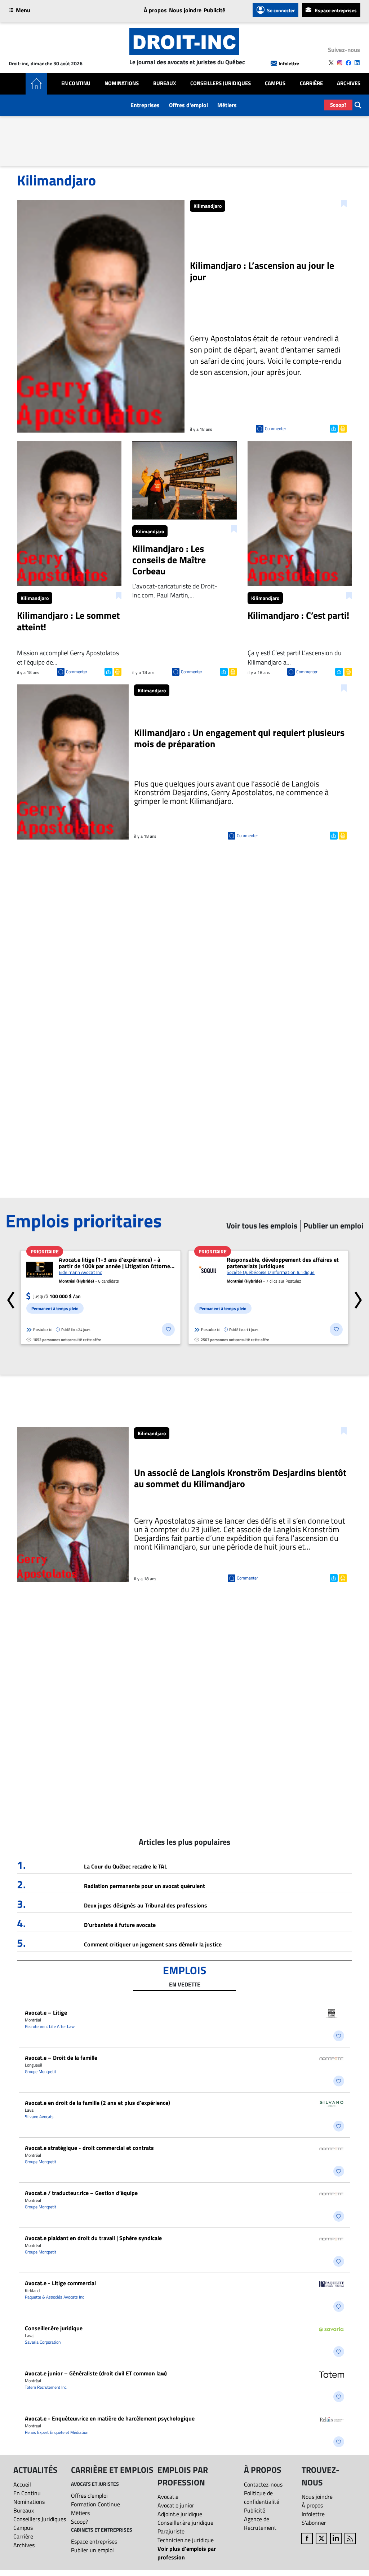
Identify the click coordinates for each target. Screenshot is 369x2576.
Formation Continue (95, 2504)
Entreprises (145, 105)
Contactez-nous (263, 2484)
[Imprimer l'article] (342, 428)
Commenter (275, 428)
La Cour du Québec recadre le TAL (126, 1866)
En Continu (76, 83)
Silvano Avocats (39, 2117)
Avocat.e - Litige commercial (60, 2283)
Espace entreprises (336, 10)
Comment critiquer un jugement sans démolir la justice (153, 1944)
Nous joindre (185, 10)
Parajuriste (171, 2531)
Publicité (214, 10)
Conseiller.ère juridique (54, 2328)
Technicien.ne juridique (186, 2540)
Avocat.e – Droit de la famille (61, 2058)
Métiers (227, 105)
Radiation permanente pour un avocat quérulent (145, 1886)
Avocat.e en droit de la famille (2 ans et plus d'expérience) (97, 2103)
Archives (349, 83)
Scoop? (338, 105)
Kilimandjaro (208, 206)
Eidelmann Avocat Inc (80, 1272)
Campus (275, 83)
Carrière (311, 83)
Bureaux (165, 83)
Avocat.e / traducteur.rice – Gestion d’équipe (81, 2193)
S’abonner (314, 2523)
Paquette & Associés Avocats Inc (54, 2297)
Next (358, 1297)
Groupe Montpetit (41, 2071)
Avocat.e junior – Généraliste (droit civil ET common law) (96, 2373)
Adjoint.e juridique (180, 2514)
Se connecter (281, 10)
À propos (155, 10)
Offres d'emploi (188, 105)
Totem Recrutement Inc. (46, 2387)
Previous (11, 1297)
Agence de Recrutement (260, 2523)
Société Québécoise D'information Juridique (271, 1272)
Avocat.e (168, 2497)
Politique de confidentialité (262, 2497)
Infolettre (289, 63)
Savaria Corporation (43, 2342)
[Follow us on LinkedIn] (357, 63)
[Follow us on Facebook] (348, 63)
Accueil (22, 2484)
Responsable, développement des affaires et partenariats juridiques (283, 1263)
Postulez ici (43, 1329)
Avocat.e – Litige (46, 2012)
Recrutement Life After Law (50, 2026)
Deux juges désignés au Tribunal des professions (146, 1905)
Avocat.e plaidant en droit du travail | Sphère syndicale (93, 2238)
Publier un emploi (92, 2550)
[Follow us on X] (331, 63)
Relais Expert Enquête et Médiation (57, 2432)
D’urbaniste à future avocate (120, 1925)
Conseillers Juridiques (221, 83)
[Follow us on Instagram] (340, 63)
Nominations (122, 83)
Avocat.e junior (176, 2505)
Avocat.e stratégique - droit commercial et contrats (89, 2148)
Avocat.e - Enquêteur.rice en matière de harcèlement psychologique (110, 2418)
